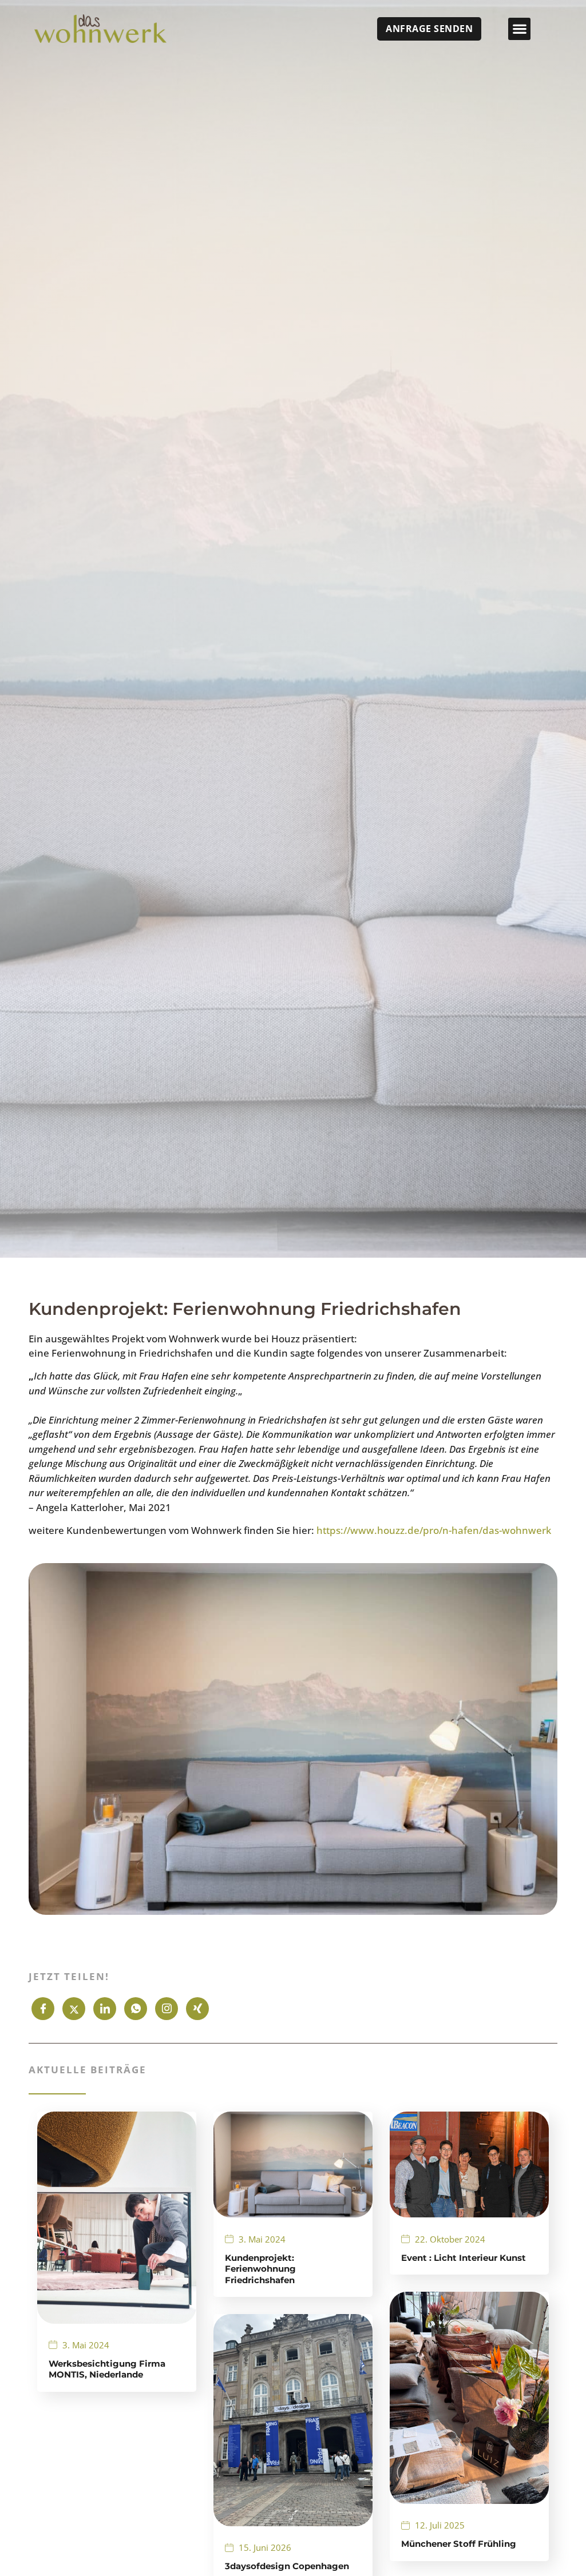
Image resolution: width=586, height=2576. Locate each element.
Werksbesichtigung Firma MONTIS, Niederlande (107, 2369)
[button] (519, 29)
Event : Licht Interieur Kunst (464, 2258)
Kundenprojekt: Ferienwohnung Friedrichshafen (260, 2269)
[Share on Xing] (197, 2009)
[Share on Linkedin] (105, 2009)
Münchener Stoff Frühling (459, 2544)
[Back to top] (543, 2533)
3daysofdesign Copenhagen (287, 2566)
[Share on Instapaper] (167, 2009)
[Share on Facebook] (43, 2009)
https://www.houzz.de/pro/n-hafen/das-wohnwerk (434, 1530)
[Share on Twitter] (74, 2009)
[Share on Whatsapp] (136, 2009)
